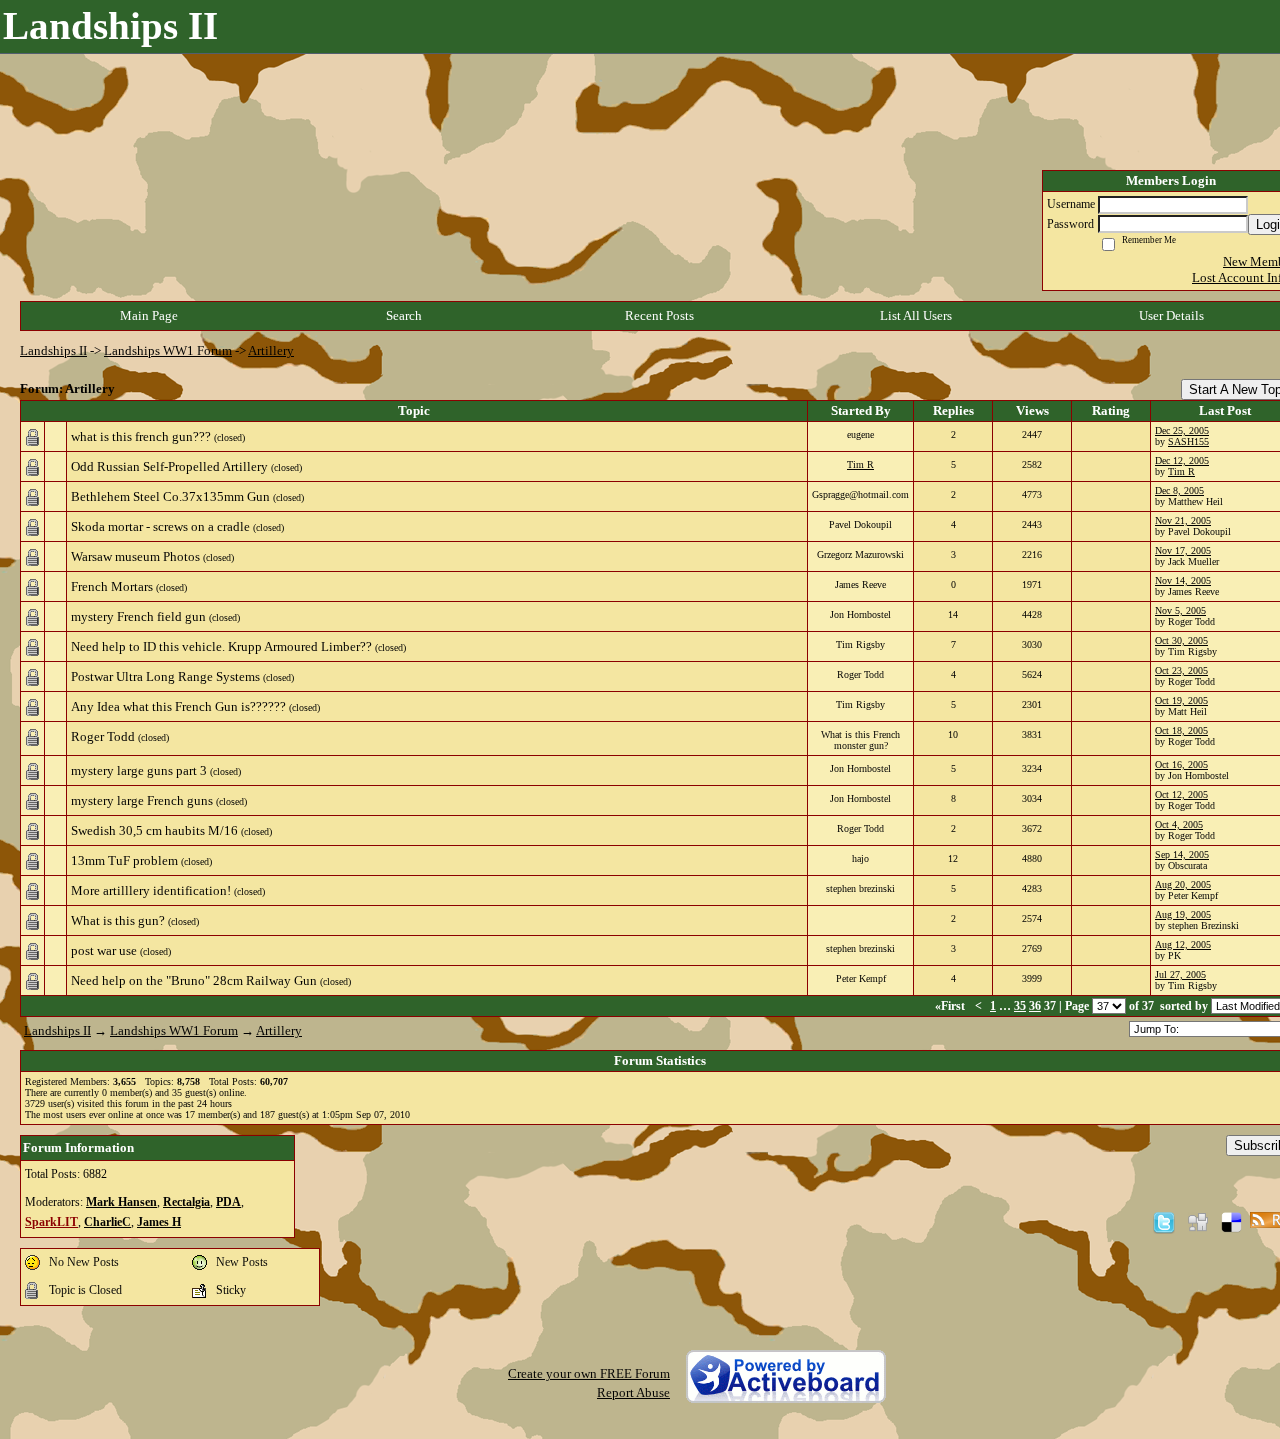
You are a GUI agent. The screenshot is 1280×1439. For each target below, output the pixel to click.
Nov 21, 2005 (1183, 520)
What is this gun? (118, 920)
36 (1035, 1006)
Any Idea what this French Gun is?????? (178, 706)
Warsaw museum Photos (135, 556)
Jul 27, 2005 (1180, 974)
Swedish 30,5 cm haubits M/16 (154, 830)
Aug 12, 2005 (1183, 944)
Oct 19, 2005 (1181, 700)
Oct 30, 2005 (1181, 640)
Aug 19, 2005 (1183, 914)
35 (1020, 1006)
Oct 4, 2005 (1179, 824)
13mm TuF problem (124, 860)
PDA (228, 1202)
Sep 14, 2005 (1182, 854)
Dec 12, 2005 (1182, 460)
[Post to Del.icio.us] (1231, 1221)
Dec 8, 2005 (1179, 490)
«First (951, 1006)
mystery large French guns (142, 800)
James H (159, 1222)
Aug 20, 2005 (1183, 884)
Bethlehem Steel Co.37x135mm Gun (170, 496)
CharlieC (107, 1222)
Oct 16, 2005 (1181, 764)
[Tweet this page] (1164, 1221)
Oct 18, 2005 (1181, 730)
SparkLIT (51, 1222)
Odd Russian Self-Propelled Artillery (169, 466)
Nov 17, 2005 (1183, 550)
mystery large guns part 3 (139, 770)
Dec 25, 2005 (1182, 430)
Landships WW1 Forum (168, 350)
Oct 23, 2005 (1181, 670)
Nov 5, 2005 (1180, 610)
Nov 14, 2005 (1183, 580)
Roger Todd (103, 736)
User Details (1171, 315)
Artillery (271, 350)
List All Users (916, 315)
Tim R (860, 464)
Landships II (53, 350)
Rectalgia (186, 1202)
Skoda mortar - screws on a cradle (160, 526)
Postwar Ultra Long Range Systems (165, 676)
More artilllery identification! (151, 890)
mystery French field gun (138, 616)
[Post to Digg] (1198, 1221)
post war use (104, 950)
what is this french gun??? (141, 436)
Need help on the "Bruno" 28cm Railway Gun (194, 980)
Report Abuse (633, 1392)
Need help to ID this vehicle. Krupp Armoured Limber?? (221, 646)
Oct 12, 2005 (1181, 794)
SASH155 (1188, 441)
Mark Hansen (121, 1202)
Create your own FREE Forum (589, 1373)
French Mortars (112, 586)
